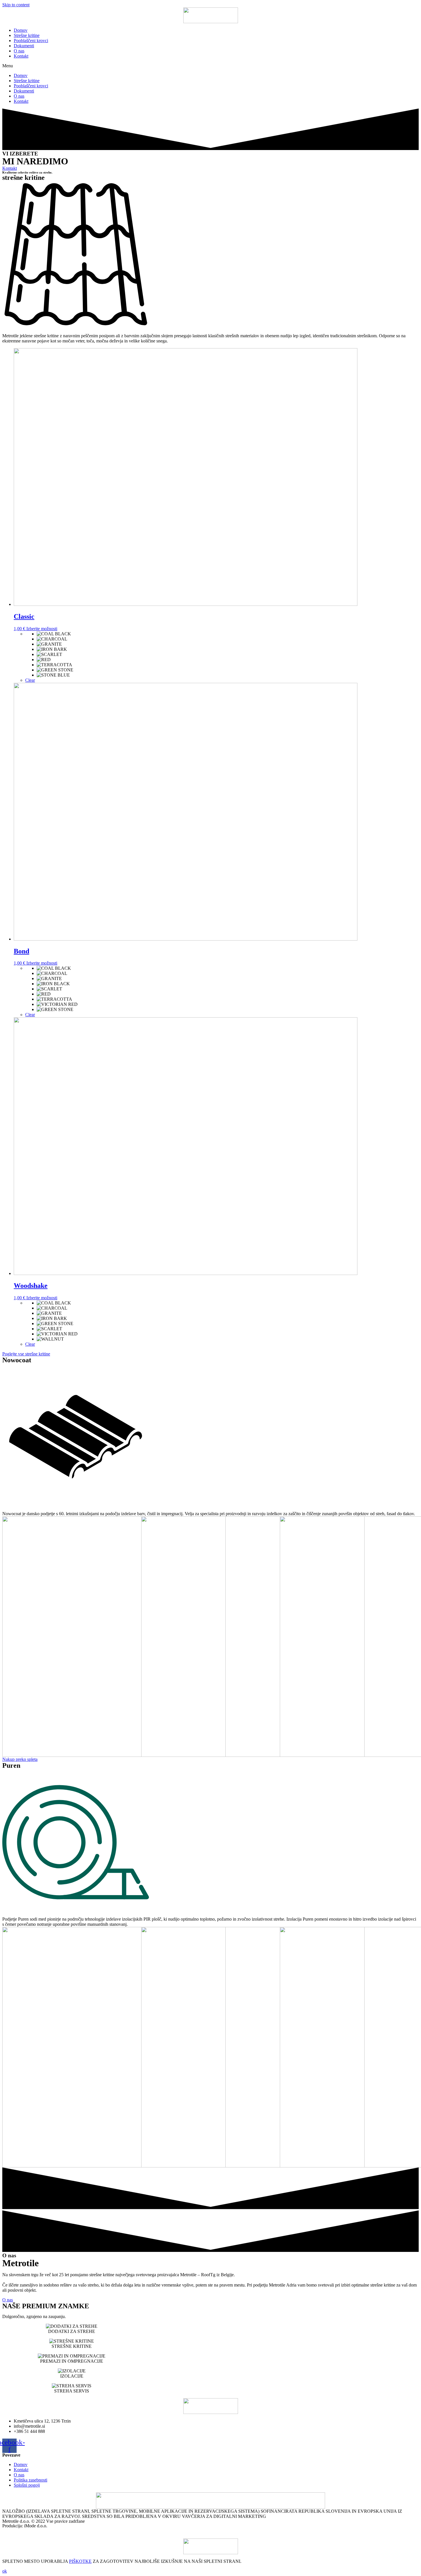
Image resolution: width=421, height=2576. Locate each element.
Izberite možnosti (42, 629)
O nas (19, 51)
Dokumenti (24, 46)
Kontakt (21, 56)
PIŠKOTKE (80, 2561)
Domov (21, 30)
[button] (210, 66)
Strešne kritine (27, 35)
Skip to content (16, 5)
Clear (30, 680)
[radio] (228, 634)
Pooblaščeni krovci (31, 41)
